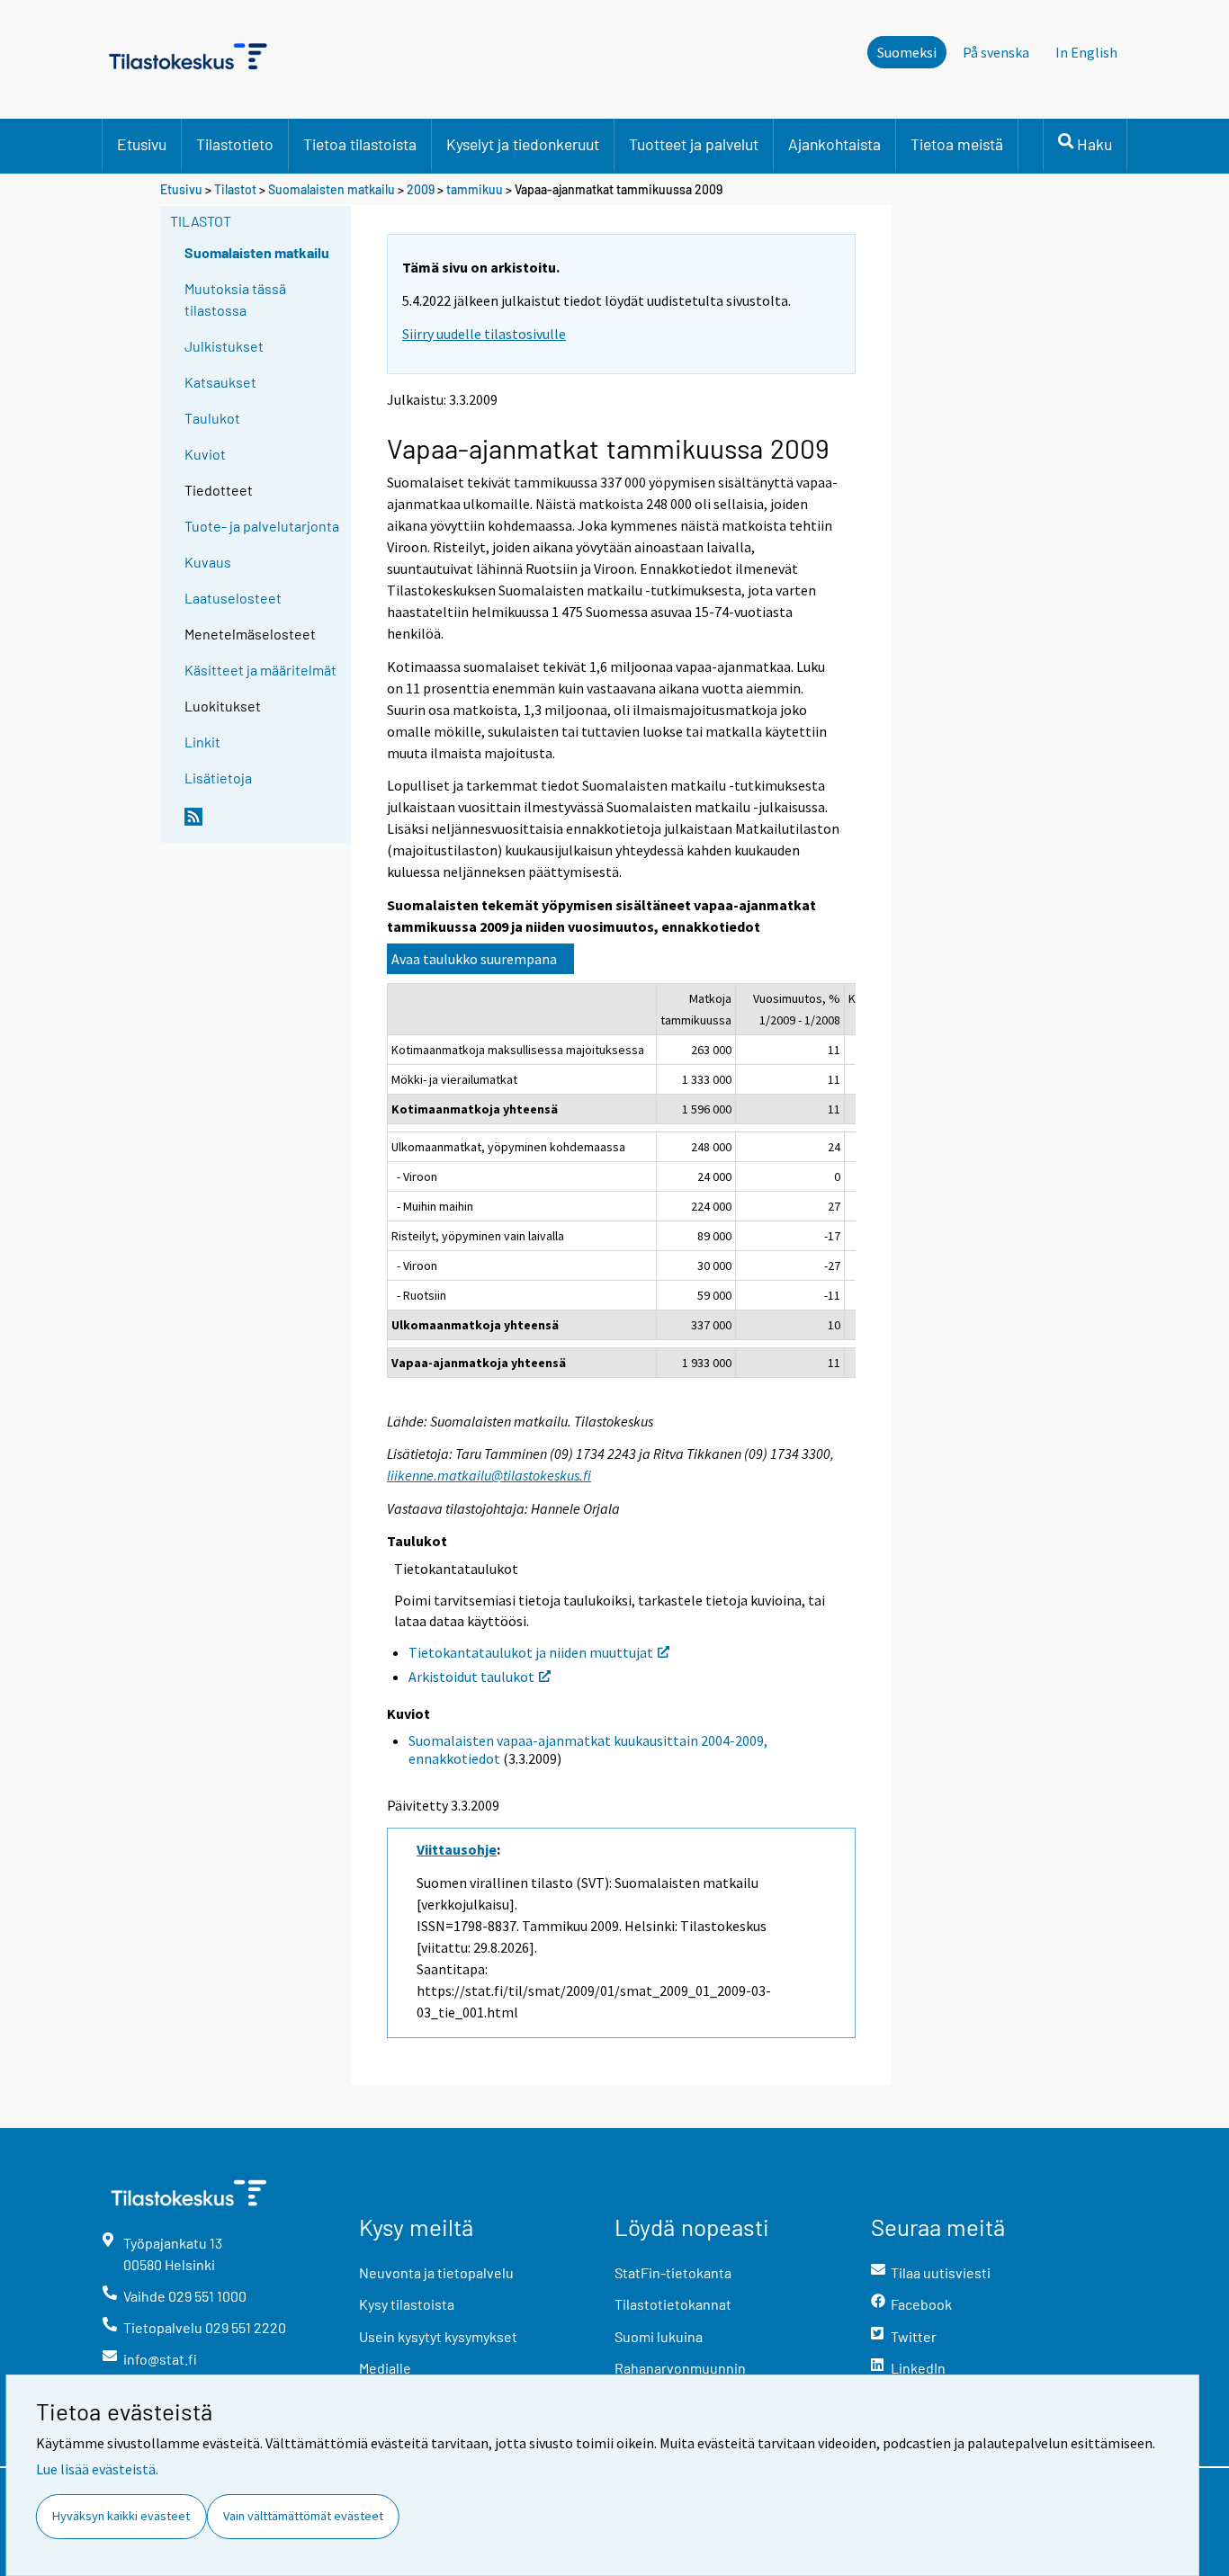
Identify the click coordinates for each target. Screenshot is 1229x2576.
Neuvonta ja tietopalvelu (436, 2272)
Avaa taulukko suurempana (474, 959)
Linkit (202, 742)
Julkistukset (224, 346)
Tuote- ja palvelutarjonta (262, 526)
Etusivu (142, 144)
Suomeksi (907, 52)
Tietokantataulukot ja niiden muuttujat (531, 1652)
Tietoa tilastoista (360, 144)
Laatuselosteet (233, 598)
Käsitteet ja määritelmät (260, 670)
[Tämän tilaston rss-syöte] (264, 824)
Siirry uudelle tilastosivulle (484, 334)
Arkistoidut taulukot (471, 1677)
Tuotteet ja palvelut (694, 144)
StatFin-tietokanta (673, 2272)
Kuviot (205, 454)
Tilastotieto (235, 144)
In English (1086, 52)
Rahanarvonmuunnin (680, 2368)
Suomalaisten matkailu (333, 189)
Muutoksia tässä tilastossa (235, 299)
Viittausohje (457, 1849)
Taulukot (212, 418)
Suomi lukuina (659, 2336)
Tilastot (235, 189)
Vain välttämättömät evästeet (303, 2516)
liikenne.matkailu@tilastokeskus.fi (489, 1475)
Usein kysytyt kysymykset (438, 2336)
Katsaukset (220, 382)
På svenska (996, 52)
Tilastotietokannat (673, 2304)
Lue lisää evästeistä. (97, 2469)
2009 (421, 189)
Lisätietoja (218, 778)
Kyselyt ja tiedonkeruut (523, 144)
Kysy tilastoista (407, 2304)
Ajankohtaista (834, 144)
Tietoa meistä (957, 144)
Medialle (385, 2368)
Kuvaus (208, 562)
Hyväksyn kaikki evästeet (121, 2516)
